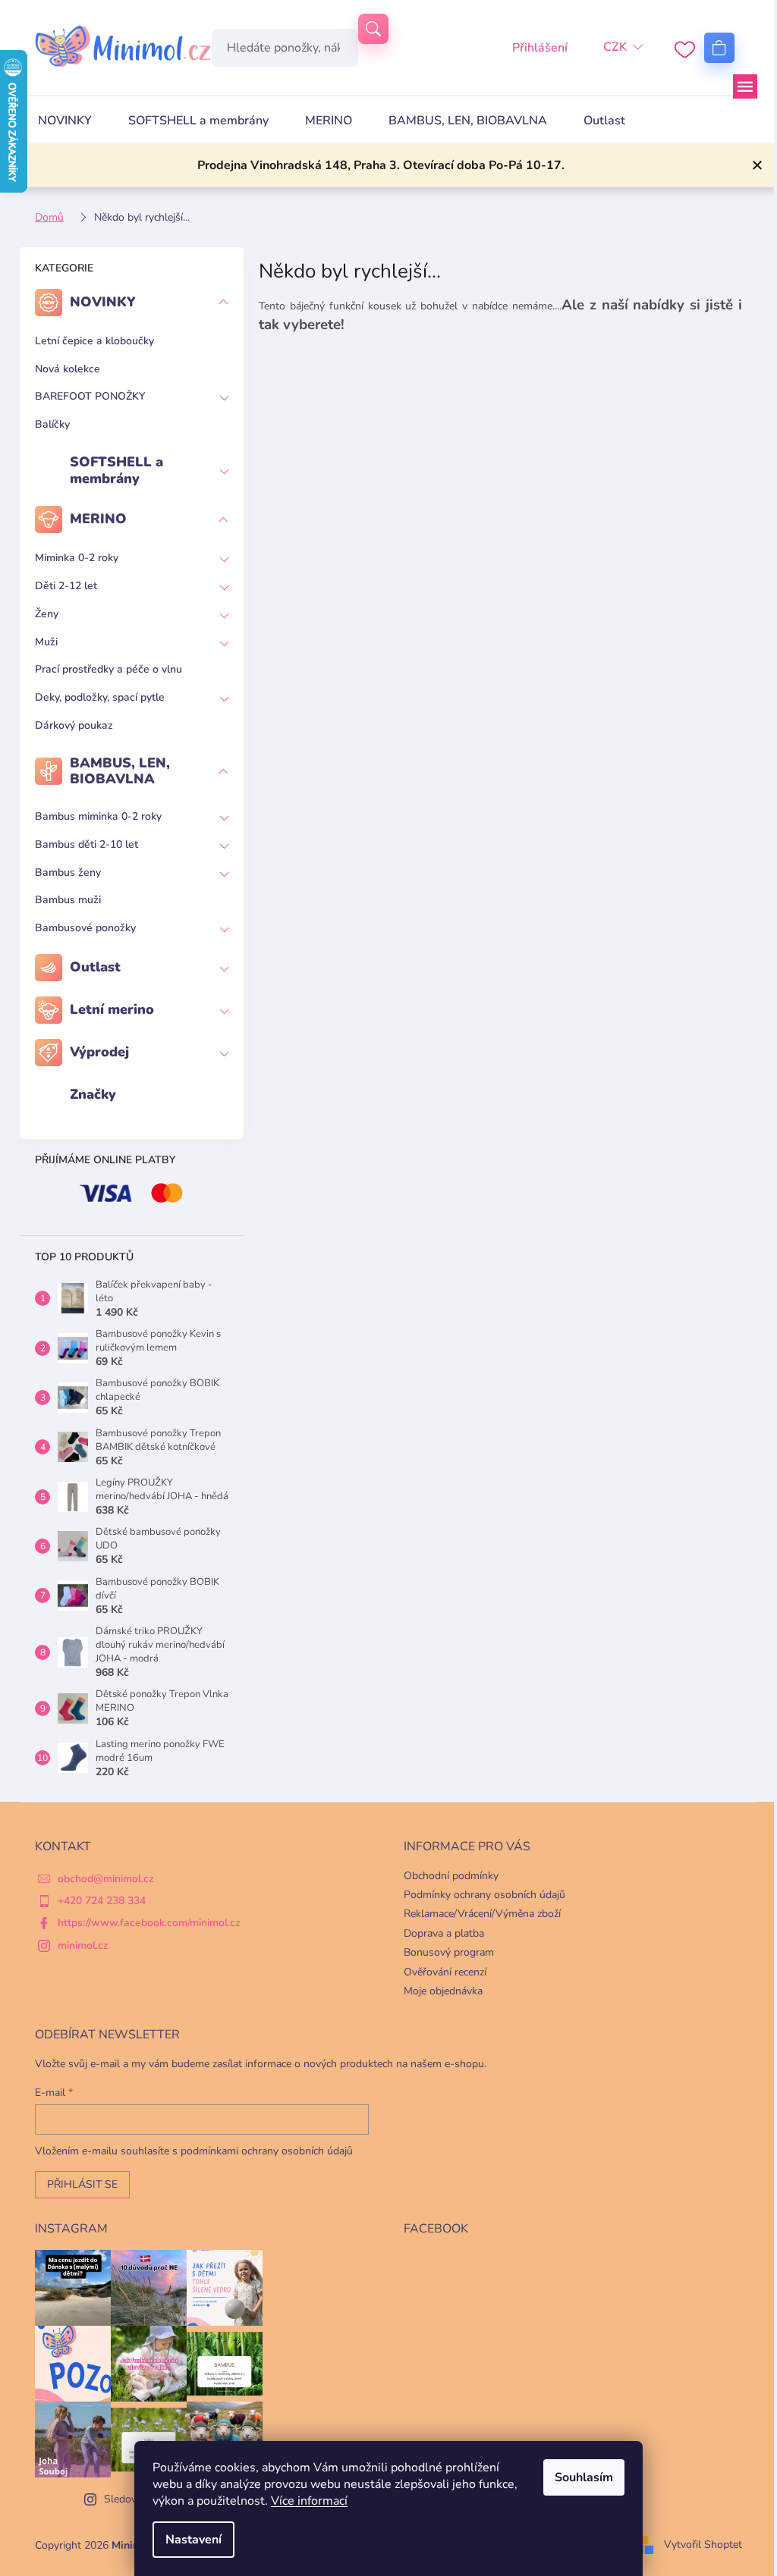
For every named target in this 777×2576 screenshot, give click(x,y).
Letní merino (112, 1009)
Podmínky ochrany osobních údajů (484, 1895)
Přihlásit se (82, 2184)
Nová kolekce (68, 369)
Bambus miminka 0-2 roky (98, 816)
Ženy (47, 614)
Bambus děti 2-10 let (87, 844)
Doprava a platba (444, 1933)
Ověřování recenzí (445, 1972)
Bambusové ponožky (85, 928)
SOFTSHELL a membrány (116, 470)
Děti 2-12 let (66, 586)
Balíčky (52, 424)
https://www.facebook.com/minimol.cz (149, 1923)
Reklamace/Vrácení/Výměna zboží (482, 1914)
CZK (615, 47)
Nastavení (193, 2540)
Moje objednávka (443, 1991)
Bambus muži (68, 900)
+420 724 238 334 (102, 1901)
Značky (93, 1094)
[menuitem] (65, 121)
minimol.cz (83, 1945)
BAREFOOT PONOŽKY (90, 396)
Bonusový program (449, 1952)
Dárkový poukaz (74, 725)
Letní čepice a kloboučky (94, 341)
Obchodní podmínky (451, 1876)
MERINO (98, 519)
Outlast (95, 967)
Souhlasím (584, 2477)
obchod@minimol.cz (106, 1879)
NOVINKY (103, 302)
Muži (46, 642)
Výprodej (99, 1052)
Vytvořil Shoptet (703, 2545)
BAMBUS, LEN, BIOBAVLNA (120, 771)
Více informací (309, 2501)
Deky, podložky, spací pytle (100, 697)
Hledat (373, 29)
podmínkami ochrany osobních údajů (267, 2151)
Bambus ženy (68, 872)
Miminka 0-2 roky (77, 558)
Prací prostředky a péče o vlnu (109, 669)
